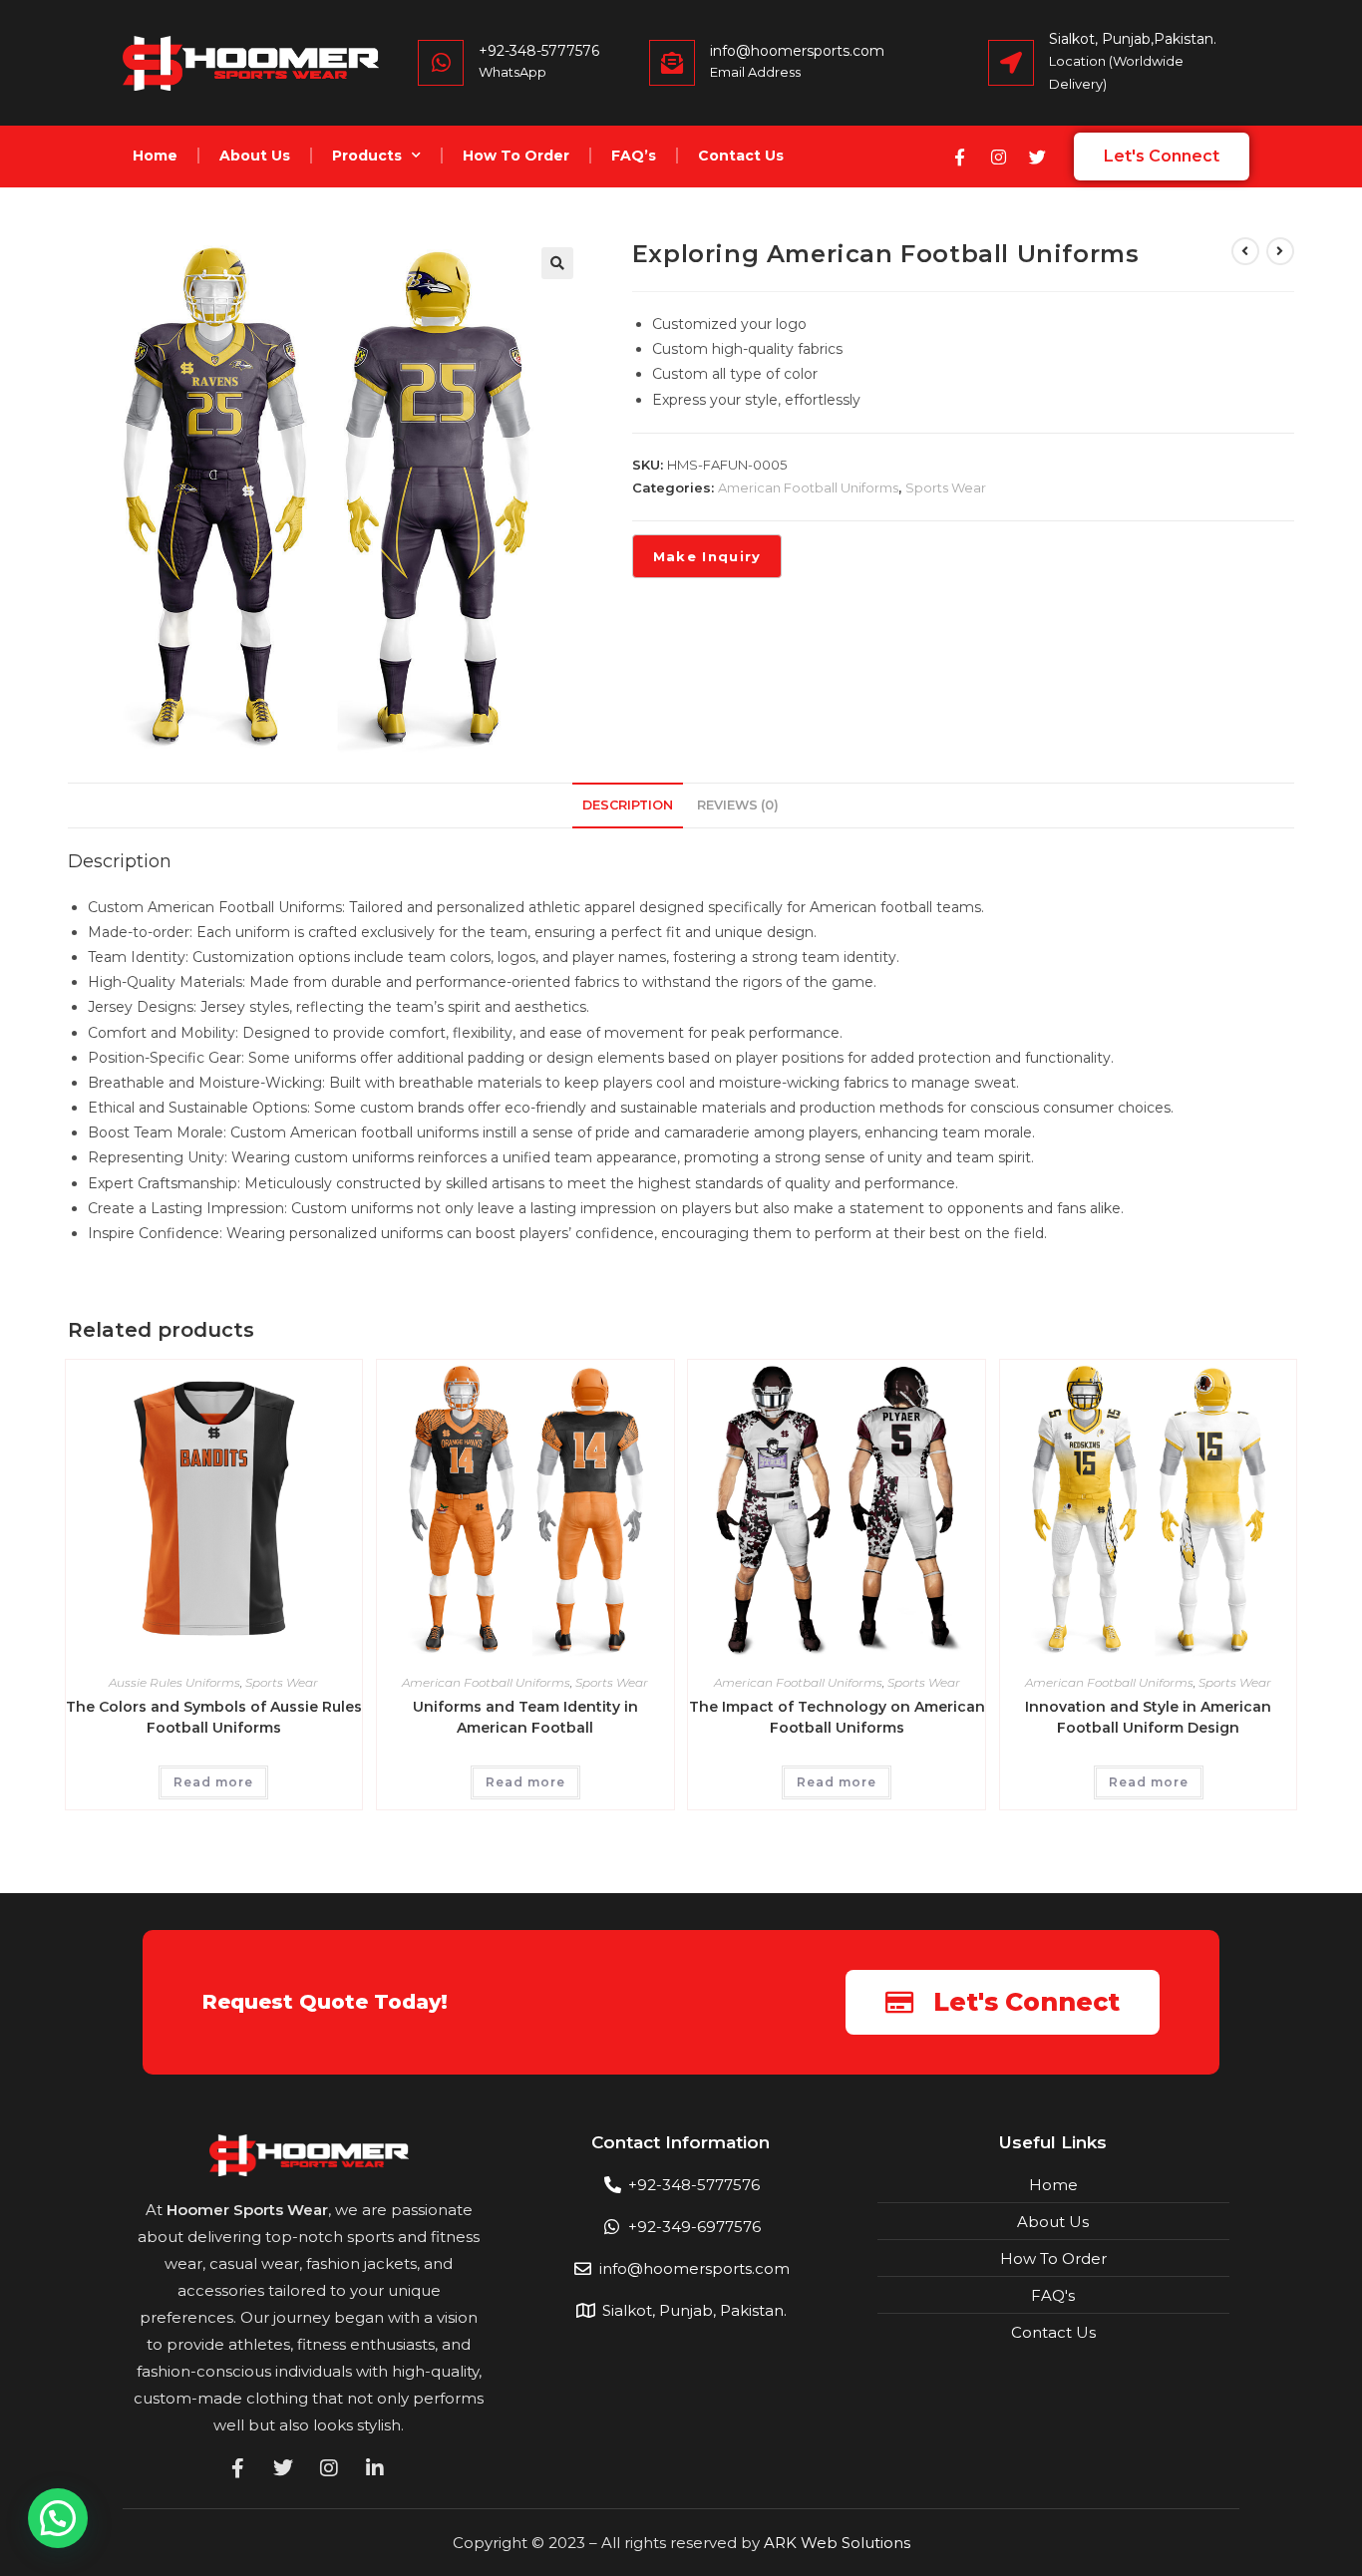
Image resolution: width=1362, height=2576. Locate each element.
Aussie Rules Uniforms (174, 1682)
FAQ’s (634, 156)
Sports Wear (946, 487)
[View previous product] (1245, 251)
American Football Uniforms (808, 487)
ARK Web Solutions (837, 2543)
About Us (255, 156)
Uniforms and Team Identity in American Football (525, 1717)
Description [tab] (628, 805)
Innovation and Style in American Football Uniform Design (1148, 1717)
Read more (213, 1782)
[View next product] (1280, 251)
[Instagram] (998, 157)
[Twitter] (1037, 157)
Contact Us (741, 156)
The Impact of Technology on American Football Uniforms (837, 1717)
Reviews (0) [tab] (738, 805)
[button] (557, 263)
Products (367, 156)
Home (155, 156)
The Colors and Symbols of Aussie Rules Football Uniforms (214, 1717)
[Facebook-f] (959, 157)
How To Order (516, 156)
